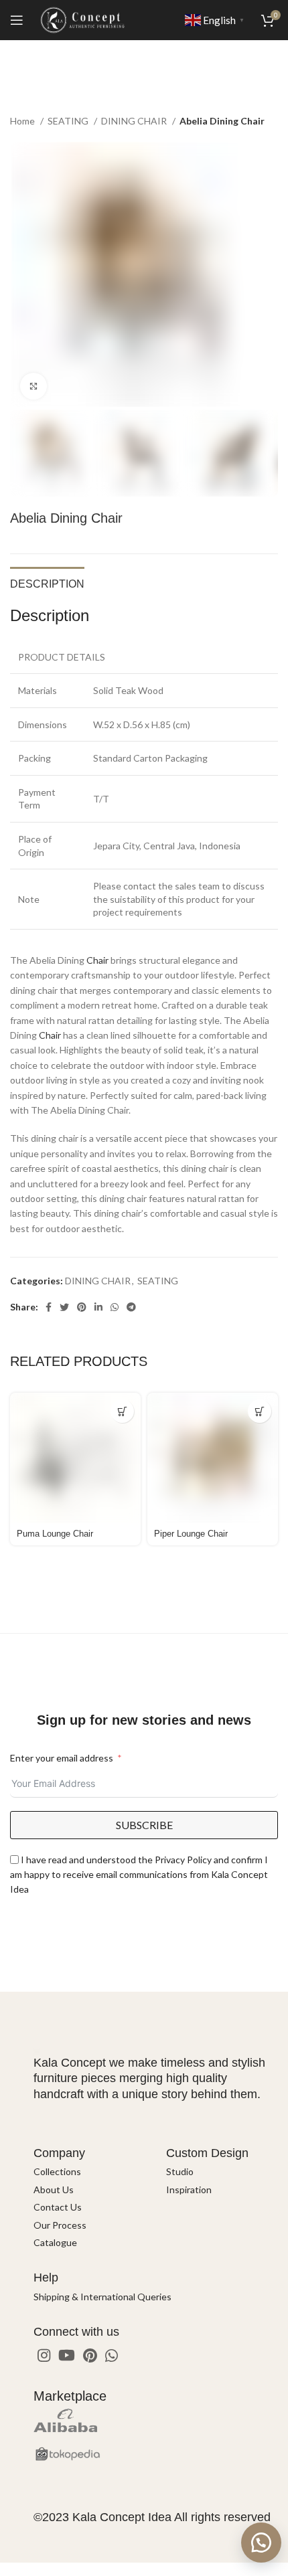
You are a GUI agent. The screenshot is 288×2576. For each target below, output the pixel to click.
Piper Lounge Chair (191, 1534)
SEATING (69, 121)
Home (23, 121)
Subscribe (144, 1825)
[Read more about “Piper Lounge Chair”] (260, 1411)
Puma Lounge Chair (55, 1534)
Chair (97, 960)
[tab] (47, 582)
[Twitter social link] (64, 1307)
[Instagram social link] (44, 2355)
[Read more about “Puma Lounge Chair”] (122, 1411)
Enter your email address (62, 1758)
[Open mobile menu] (17, 20)
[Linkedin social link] (98, 1307)
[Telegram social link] (131, 1307)
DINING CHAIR (135, 121)
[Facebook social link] (49, 1307)
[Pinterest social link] (82, 1307)
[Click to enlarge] (33, 386)
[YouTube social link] (67, 2355)
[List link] (90, 2172)
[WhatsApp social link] (115, 1307)
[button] (261, 2543)
